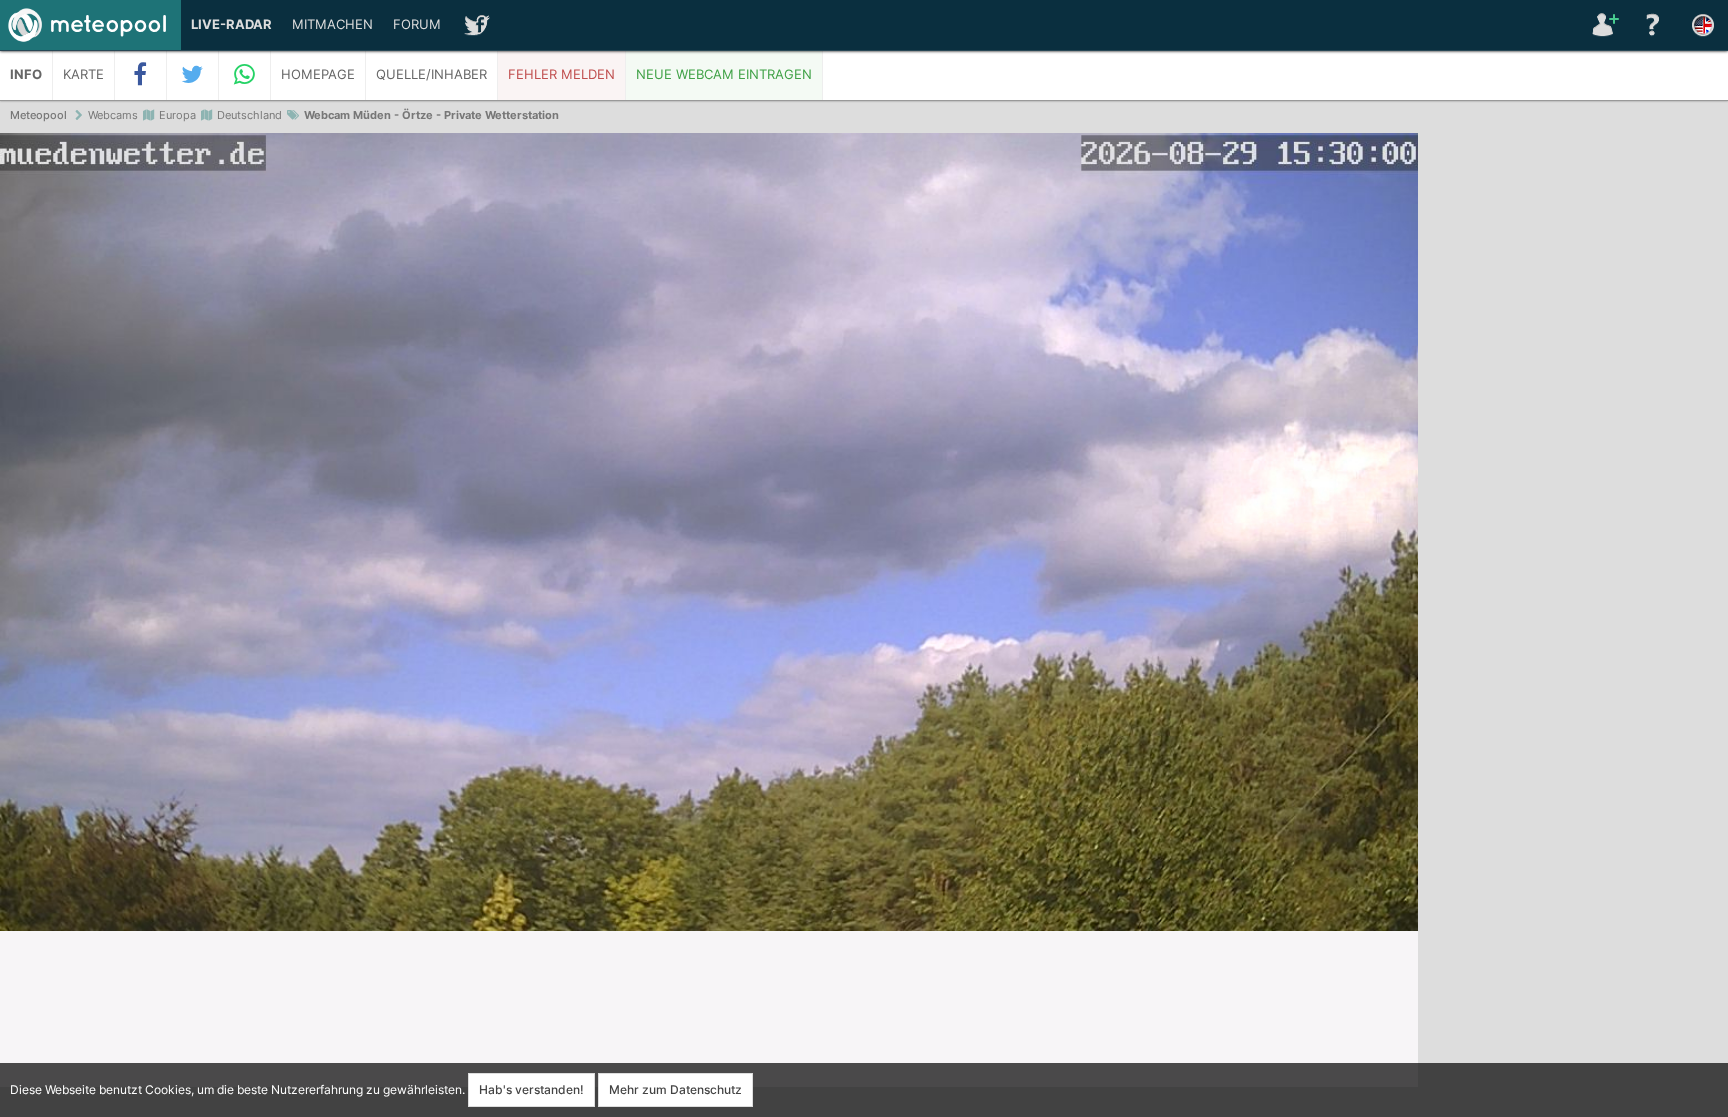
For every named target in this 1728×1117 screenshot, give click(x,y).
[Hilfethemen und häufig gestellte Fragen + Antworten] (1653, 25)
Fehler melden (561, 74)
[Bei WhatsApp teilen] (245, 75)
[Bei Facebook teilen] (141, 75)
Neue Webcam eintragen (724, 74)
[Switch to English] (1703, 25)
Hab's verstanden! (531, 1089)
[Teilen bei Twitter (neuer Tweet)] (193, 75)
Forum (417, 24)
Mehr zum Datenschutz (675, 1089)
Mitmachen (332, 24)
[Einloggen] (1603, 25)
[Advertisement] (1573, 440)
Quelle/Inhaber (431, 74)
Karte (83, 74)
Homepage (318, 74)
